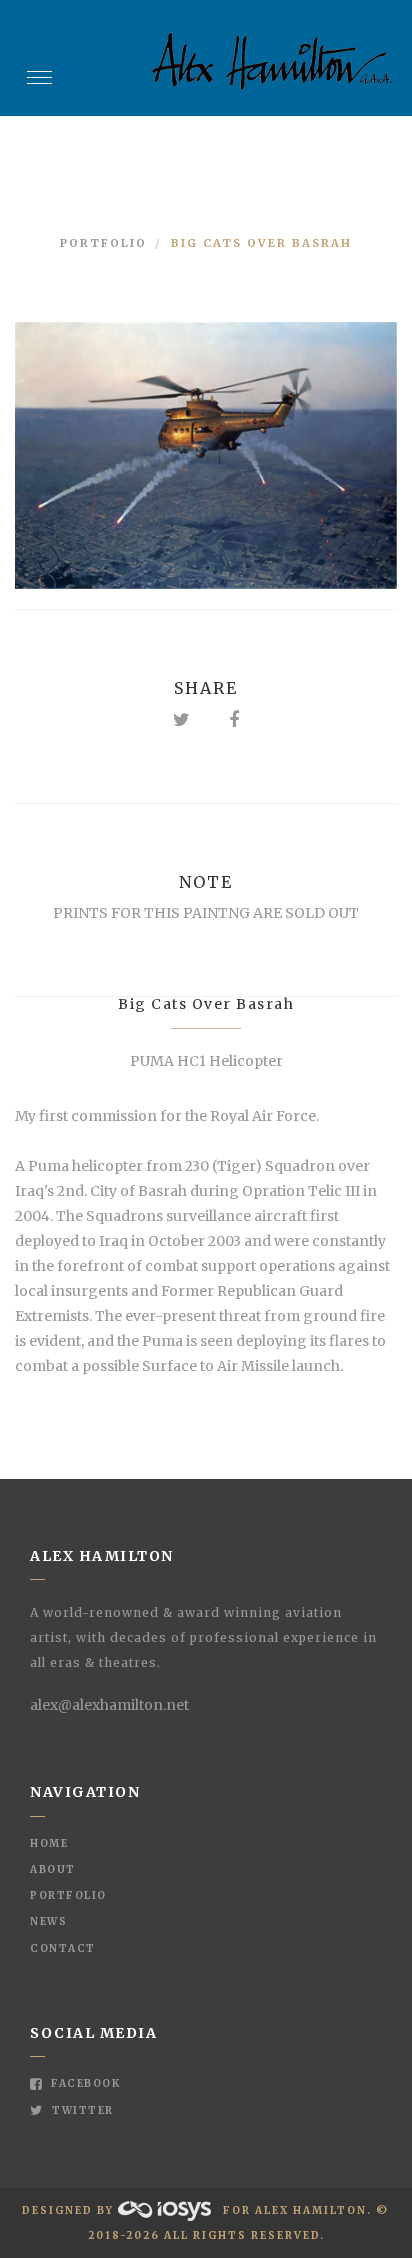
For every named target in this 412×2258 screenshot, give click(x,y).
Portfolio (103, 243)
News (48, 1921)
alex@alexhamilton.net (109, 1705)
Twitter (81, 2110)
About (53, 1869)
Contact (63, 1948)
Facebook (84, 2083)
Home (49, 1843)
